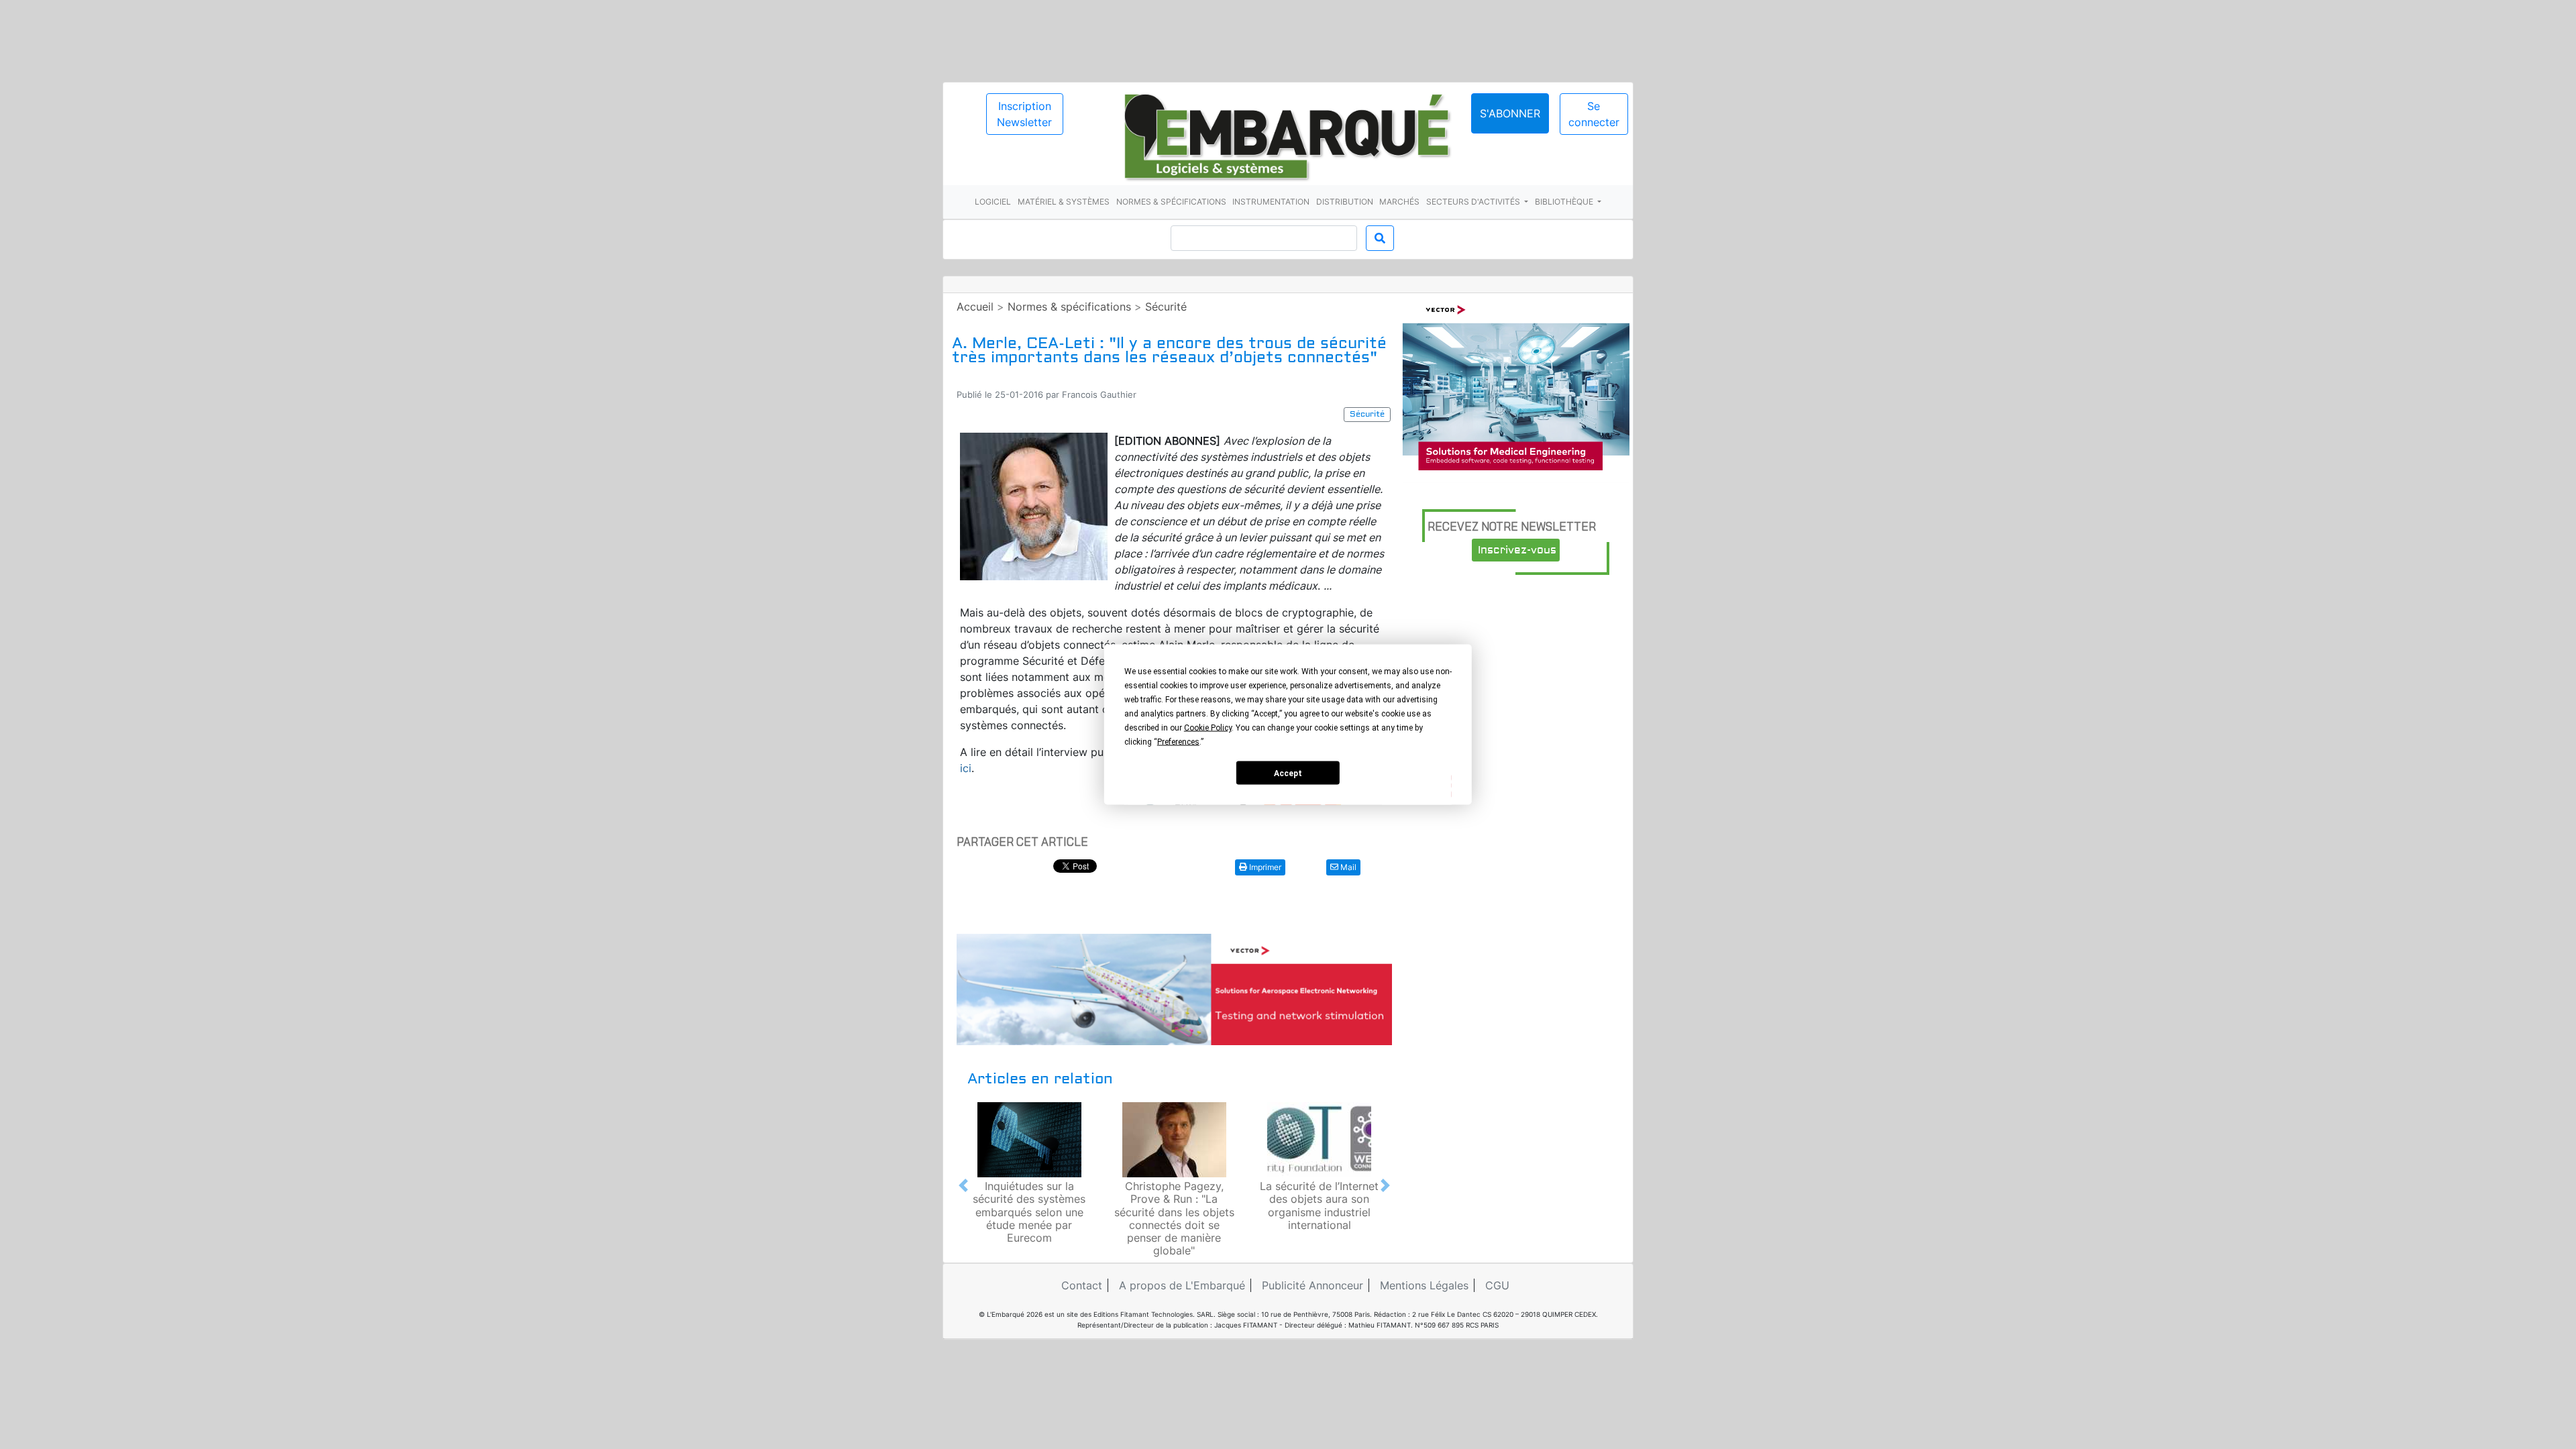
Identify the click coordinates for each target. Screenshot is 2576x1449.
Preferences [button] (1178, 742)
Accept (1288, 773)
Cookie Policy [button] (1208, 728)
